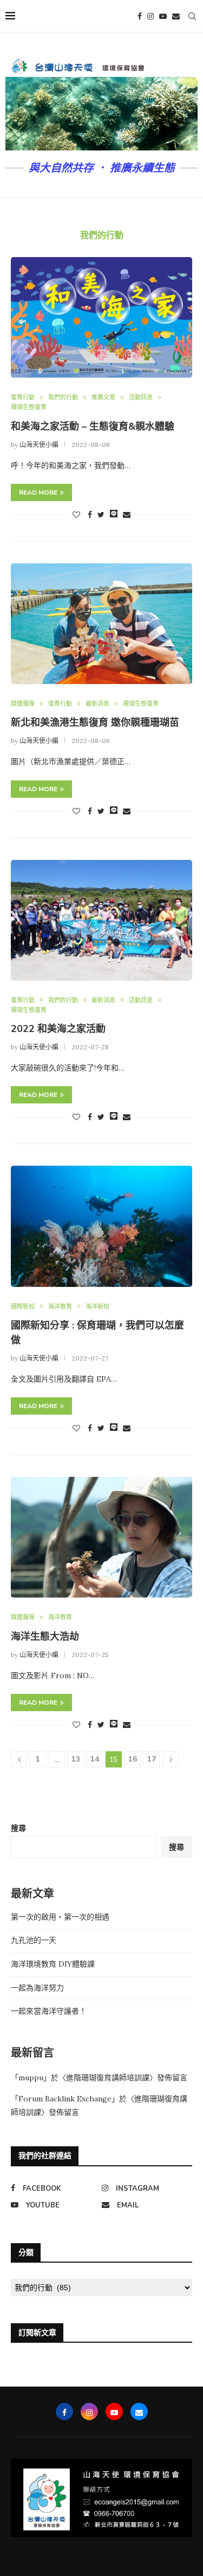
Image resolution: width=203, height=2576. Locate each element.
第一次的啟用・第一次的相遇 (60, 1917)
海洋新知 (97, 1307)
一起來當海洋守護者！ (49, 2011)
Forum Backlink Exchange (65, 2099)
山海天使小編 (39, 445)
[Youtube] (163, 16)
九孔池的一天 (34, 1940)
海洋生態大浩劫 (45, 1637)
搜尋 (18, 1828)
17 (152, 1759)
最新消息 (97, 704)
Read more (38, 492)
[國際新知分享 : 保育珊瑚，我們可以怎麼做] (101, 1226)
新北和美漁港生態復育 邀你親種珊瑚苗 (95, 722)
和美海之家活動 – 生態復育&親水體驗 (93, 426)
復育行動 (23, 397)
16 (133, 1759)
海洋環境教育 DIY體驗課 (53, 1964)
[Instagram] (150, 16)
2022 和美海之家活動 (58, 1029)
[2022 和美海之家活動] (101, 920)
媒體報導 (23, 704)
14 (95, 1759)
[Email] (176, 16)
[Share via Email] (127, 515)
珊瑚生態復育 (29, 407)
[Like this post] (76, 515)
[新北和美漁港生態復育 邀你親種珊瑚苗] (101, 624)
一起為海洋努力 (37, 1988)
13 (76, 1759)
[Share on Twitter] (101, 515)
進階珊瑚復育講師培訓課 (108, 2078)
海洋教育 (60, 1307)
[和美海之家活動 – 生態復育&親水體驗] (101, 317)
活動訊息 (141, 397)
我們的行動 (63, 397)
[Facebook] (140, 16)
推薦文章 (103, 397)
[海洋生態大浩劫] (101, 1537)
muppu (31, 2078)
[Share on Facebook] (90, 515)
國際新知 (23, 1307)
